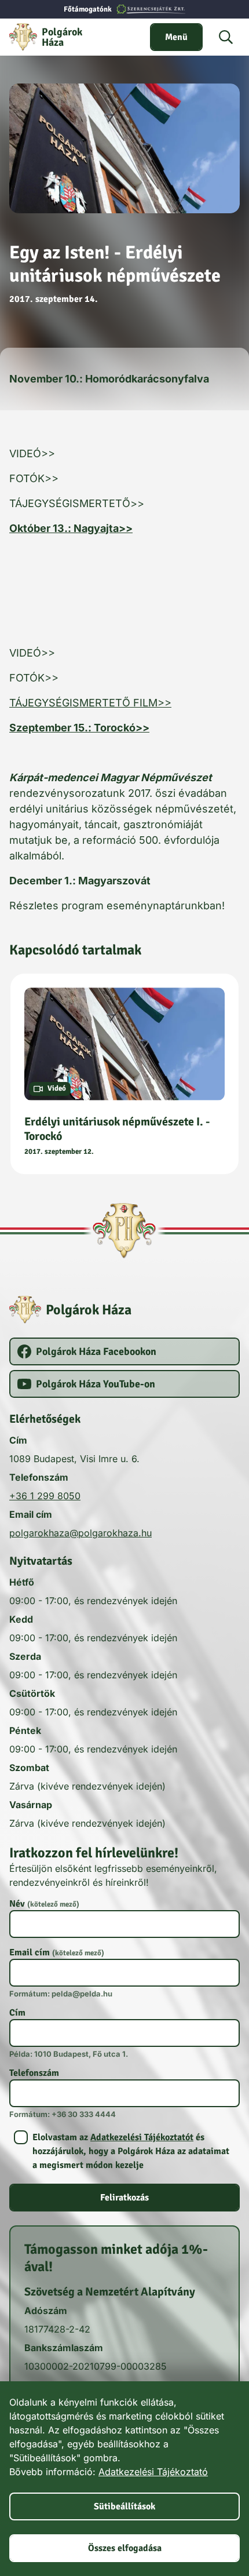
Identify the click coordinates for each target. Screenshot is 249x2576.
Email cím (57, 1952)
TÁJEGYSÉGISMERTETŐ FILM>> (90, 703)
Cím (17, 2013)
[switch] (176, 37)
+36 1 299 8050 (45, 1496)
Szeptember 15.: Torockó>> (79, 728)
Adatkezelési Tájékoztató (153, 2472)
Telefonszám (34, 2073)
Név (44, 1904)
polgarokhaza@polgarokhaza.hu (80, 1533)
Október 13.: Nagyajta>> (71, 528)
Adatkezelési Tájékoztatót (142, 2137)
